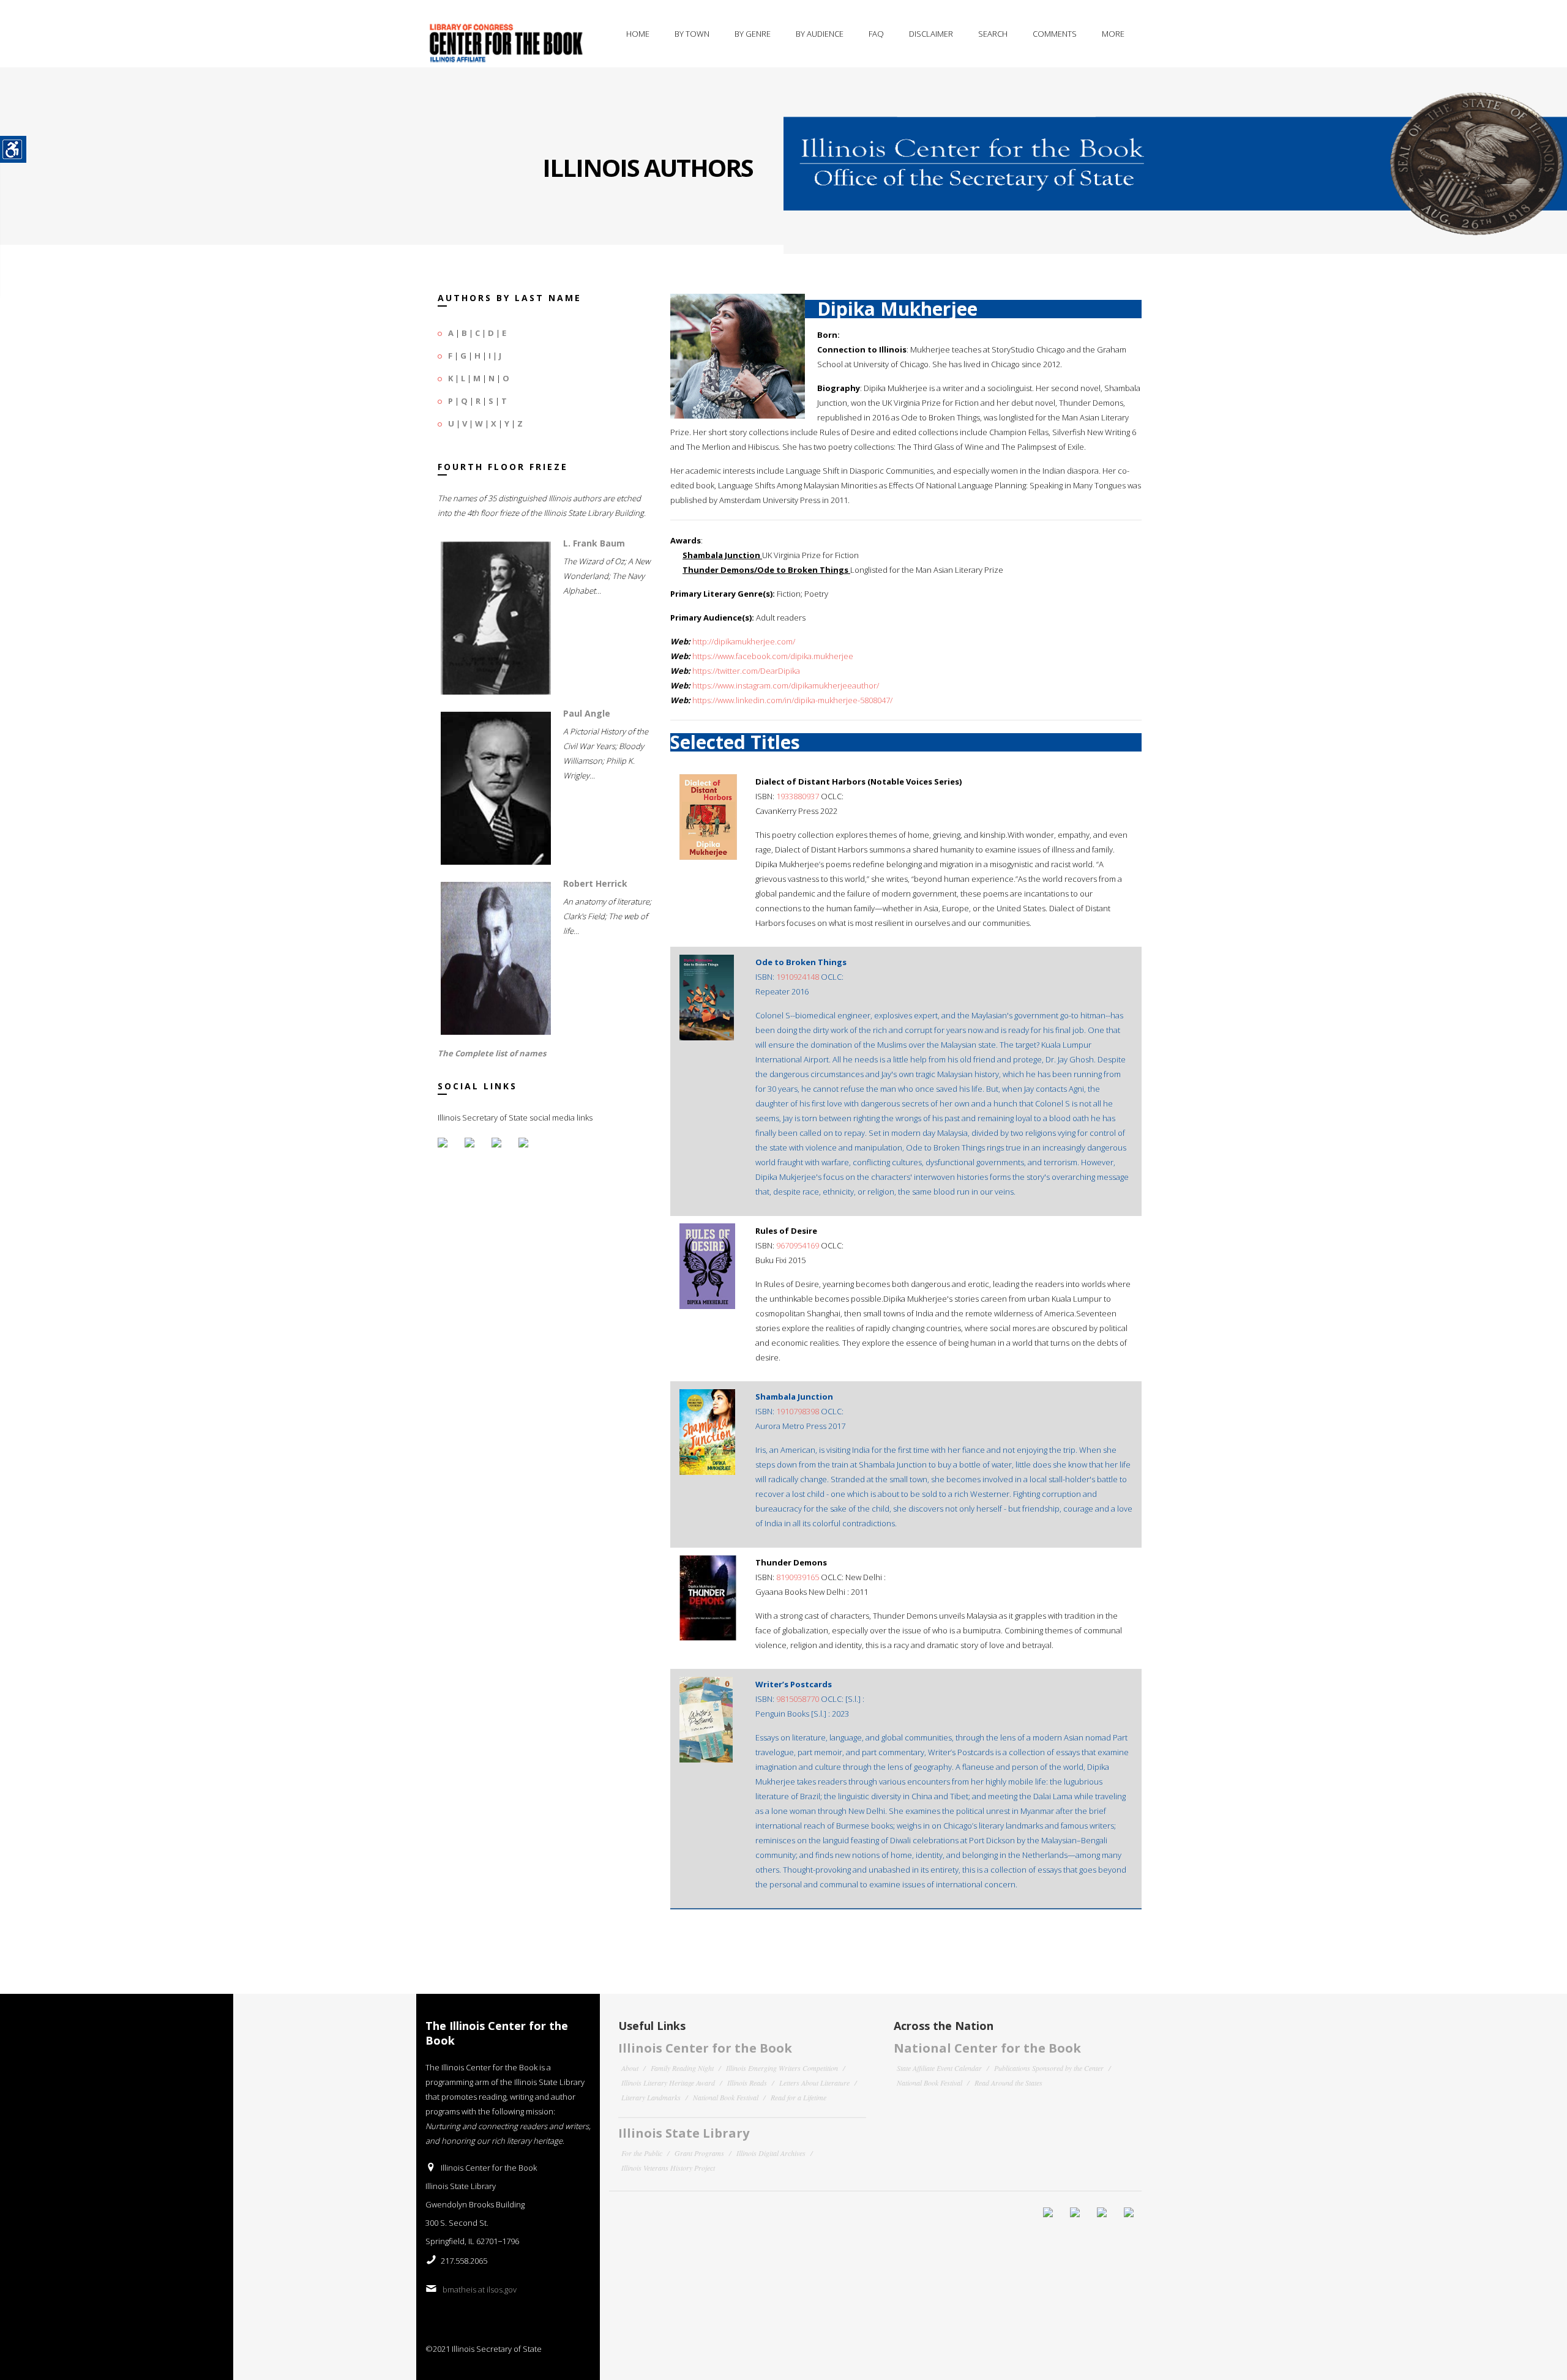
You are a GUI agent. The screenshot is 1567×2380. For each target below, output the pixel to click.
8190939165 (798, 1577)
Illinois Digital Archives (771, 2153)
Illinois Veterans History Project (668, 2168)
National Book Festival (726, 2097)
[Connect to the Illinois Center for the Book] (1175, 152)
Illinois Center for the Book (705, 2048)
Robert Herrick (595, 883)
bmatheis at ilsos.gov (480, 2289)
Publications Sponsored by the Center (1049, 2068)
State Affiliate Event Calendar (939, 2068)
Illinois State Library (684, 2133)
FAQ (876, 34)
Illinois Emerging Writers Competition (782, 2068)
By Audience (820, 34)
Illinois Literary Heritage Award (668, 2083)
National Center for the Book (987, 2048)
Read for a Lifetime (798, 2097)
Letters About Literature (814, 2083)
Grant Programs (699, 2153)
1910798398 (798, 1411)
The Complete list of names (492, 1053)
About (630, 2068)
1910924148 (798, 977)
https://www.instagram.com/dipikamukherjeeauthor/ (786, 685)
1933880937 (798, 796)
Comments (1055, 34)
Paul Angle (587, 713)
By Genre (753, 34)
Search (993, 34)
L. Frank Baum (594, 543)
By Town (692, 34)
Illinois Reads (747, 2083)
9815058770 (798, 1699)
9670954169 (798, 1245)
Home (638, 34)
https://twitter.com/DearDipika (746, 671)
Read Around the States (1008, 2083)
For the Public (642, 2153)
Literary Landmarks (651, 2097)
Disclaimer (931, 34)
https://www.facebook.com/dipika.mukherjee (773, 656)
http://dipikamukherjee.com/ (744, 641)
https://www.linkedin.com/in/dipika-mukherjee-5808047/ (792, 700)
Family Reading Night (682, 2068)
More (1113, 34)
